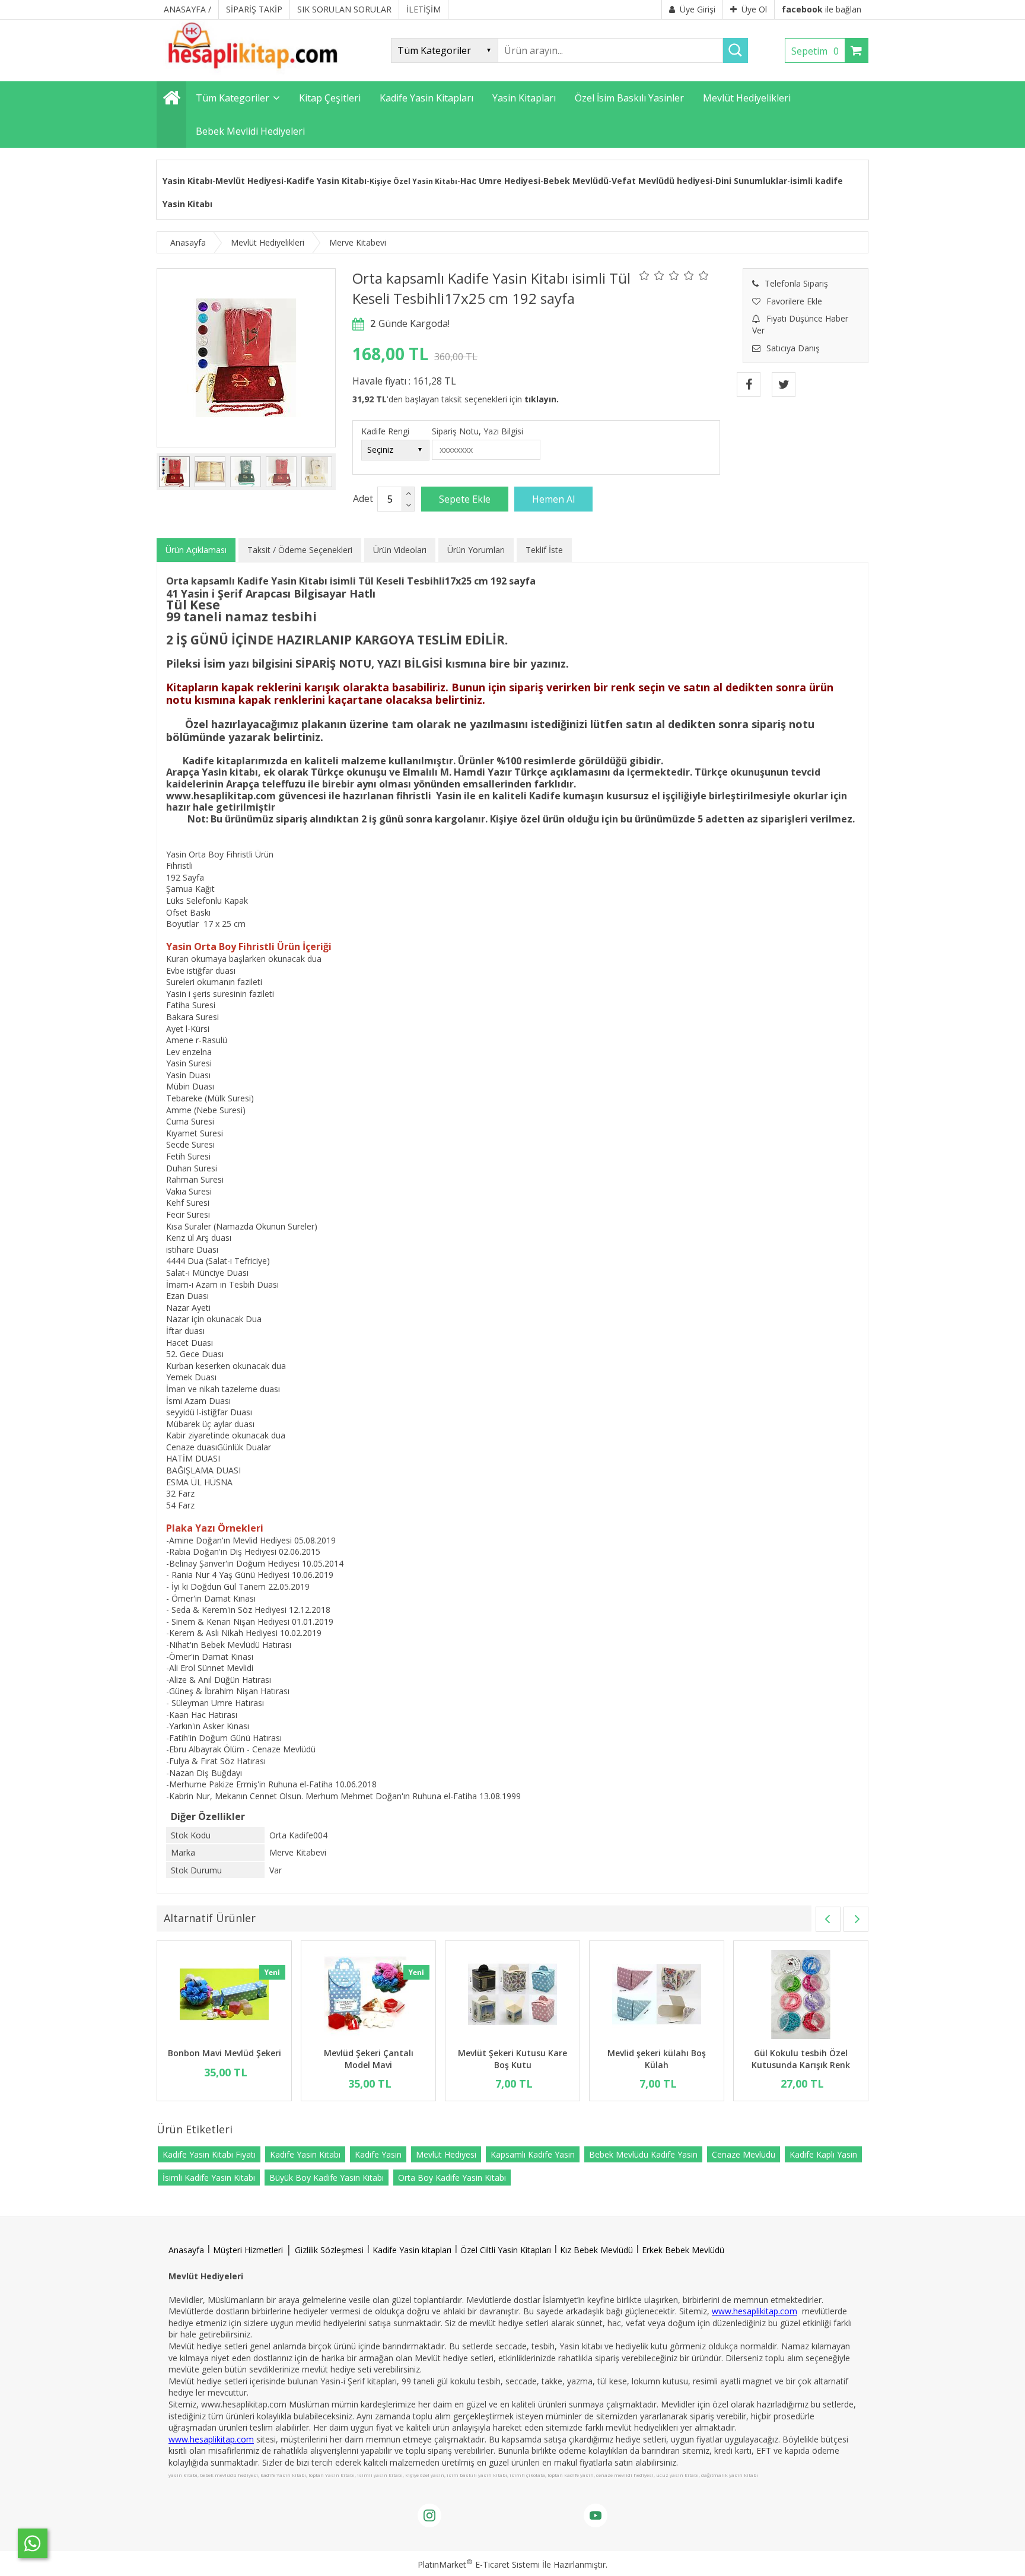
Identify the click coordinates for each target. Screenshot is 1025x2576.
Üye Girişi (698, 9)
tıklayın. (542, 399)
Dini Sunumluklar (751, 181)
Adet (363, 498)
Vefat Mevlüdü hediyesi (662, 181)
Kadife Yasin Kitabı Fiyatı (209, 2154)
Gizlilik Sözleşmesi (329, 2250)
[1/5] (644, 275)
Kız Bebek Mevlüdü (596, 2250)
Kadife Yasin (378, 2154)
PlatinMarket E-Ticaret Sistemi (479, 2564)
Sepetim (815, 51)
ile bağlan (822, 9)
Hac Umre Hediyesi (500, 181)
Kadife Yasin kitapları (412, 2250)
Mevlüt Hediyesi (249, 181)
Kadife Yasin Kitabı (327, 181)
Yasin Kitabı (187, 181)
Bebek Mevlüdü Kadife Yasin (643, 2154)
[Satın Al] (553, 499)
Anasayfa (186, 2250)
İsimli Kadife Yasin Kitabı (209, 2178)
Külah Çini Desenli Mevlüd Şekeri (224, 2059)
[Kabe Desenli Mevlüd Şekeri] (368, 1996)
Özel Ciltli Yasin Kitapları (506, 2250)
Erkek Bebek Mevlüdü (683, 2250)
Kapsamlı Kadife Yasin (533, 2154)
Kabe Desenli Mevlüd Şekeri (367, 2053)
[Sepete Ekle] (465, 499)
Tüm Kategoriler (233, 98)
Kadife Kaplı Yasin (823, 2154)
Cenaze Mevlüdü (744, 2154)
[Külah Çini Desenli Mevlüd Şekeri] (224, 1996)
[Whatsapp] (33, 2543)
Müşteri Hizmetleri (248, 2250)
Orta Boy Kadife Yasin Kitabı (452, 2178)
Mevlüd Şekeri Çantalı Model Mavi (800, 2059)
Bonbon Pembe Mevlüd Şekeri (512, 2059)
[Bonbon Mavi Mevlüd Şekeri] (656, 1996)
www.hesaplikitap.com (755, 2311)
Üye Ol (754, 9)
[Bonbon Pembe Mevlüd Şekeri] (512, 1996)
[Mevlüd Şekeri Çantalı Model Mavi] (800, 1996)
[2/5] (652, 275)
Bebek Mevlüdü (576, 181)
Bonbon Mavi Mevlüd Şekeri (656, 2053)
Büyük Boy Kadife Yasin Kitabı (327, 2178)
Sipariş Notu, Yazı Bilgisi (478, 431)
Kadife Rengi (385, 431)
